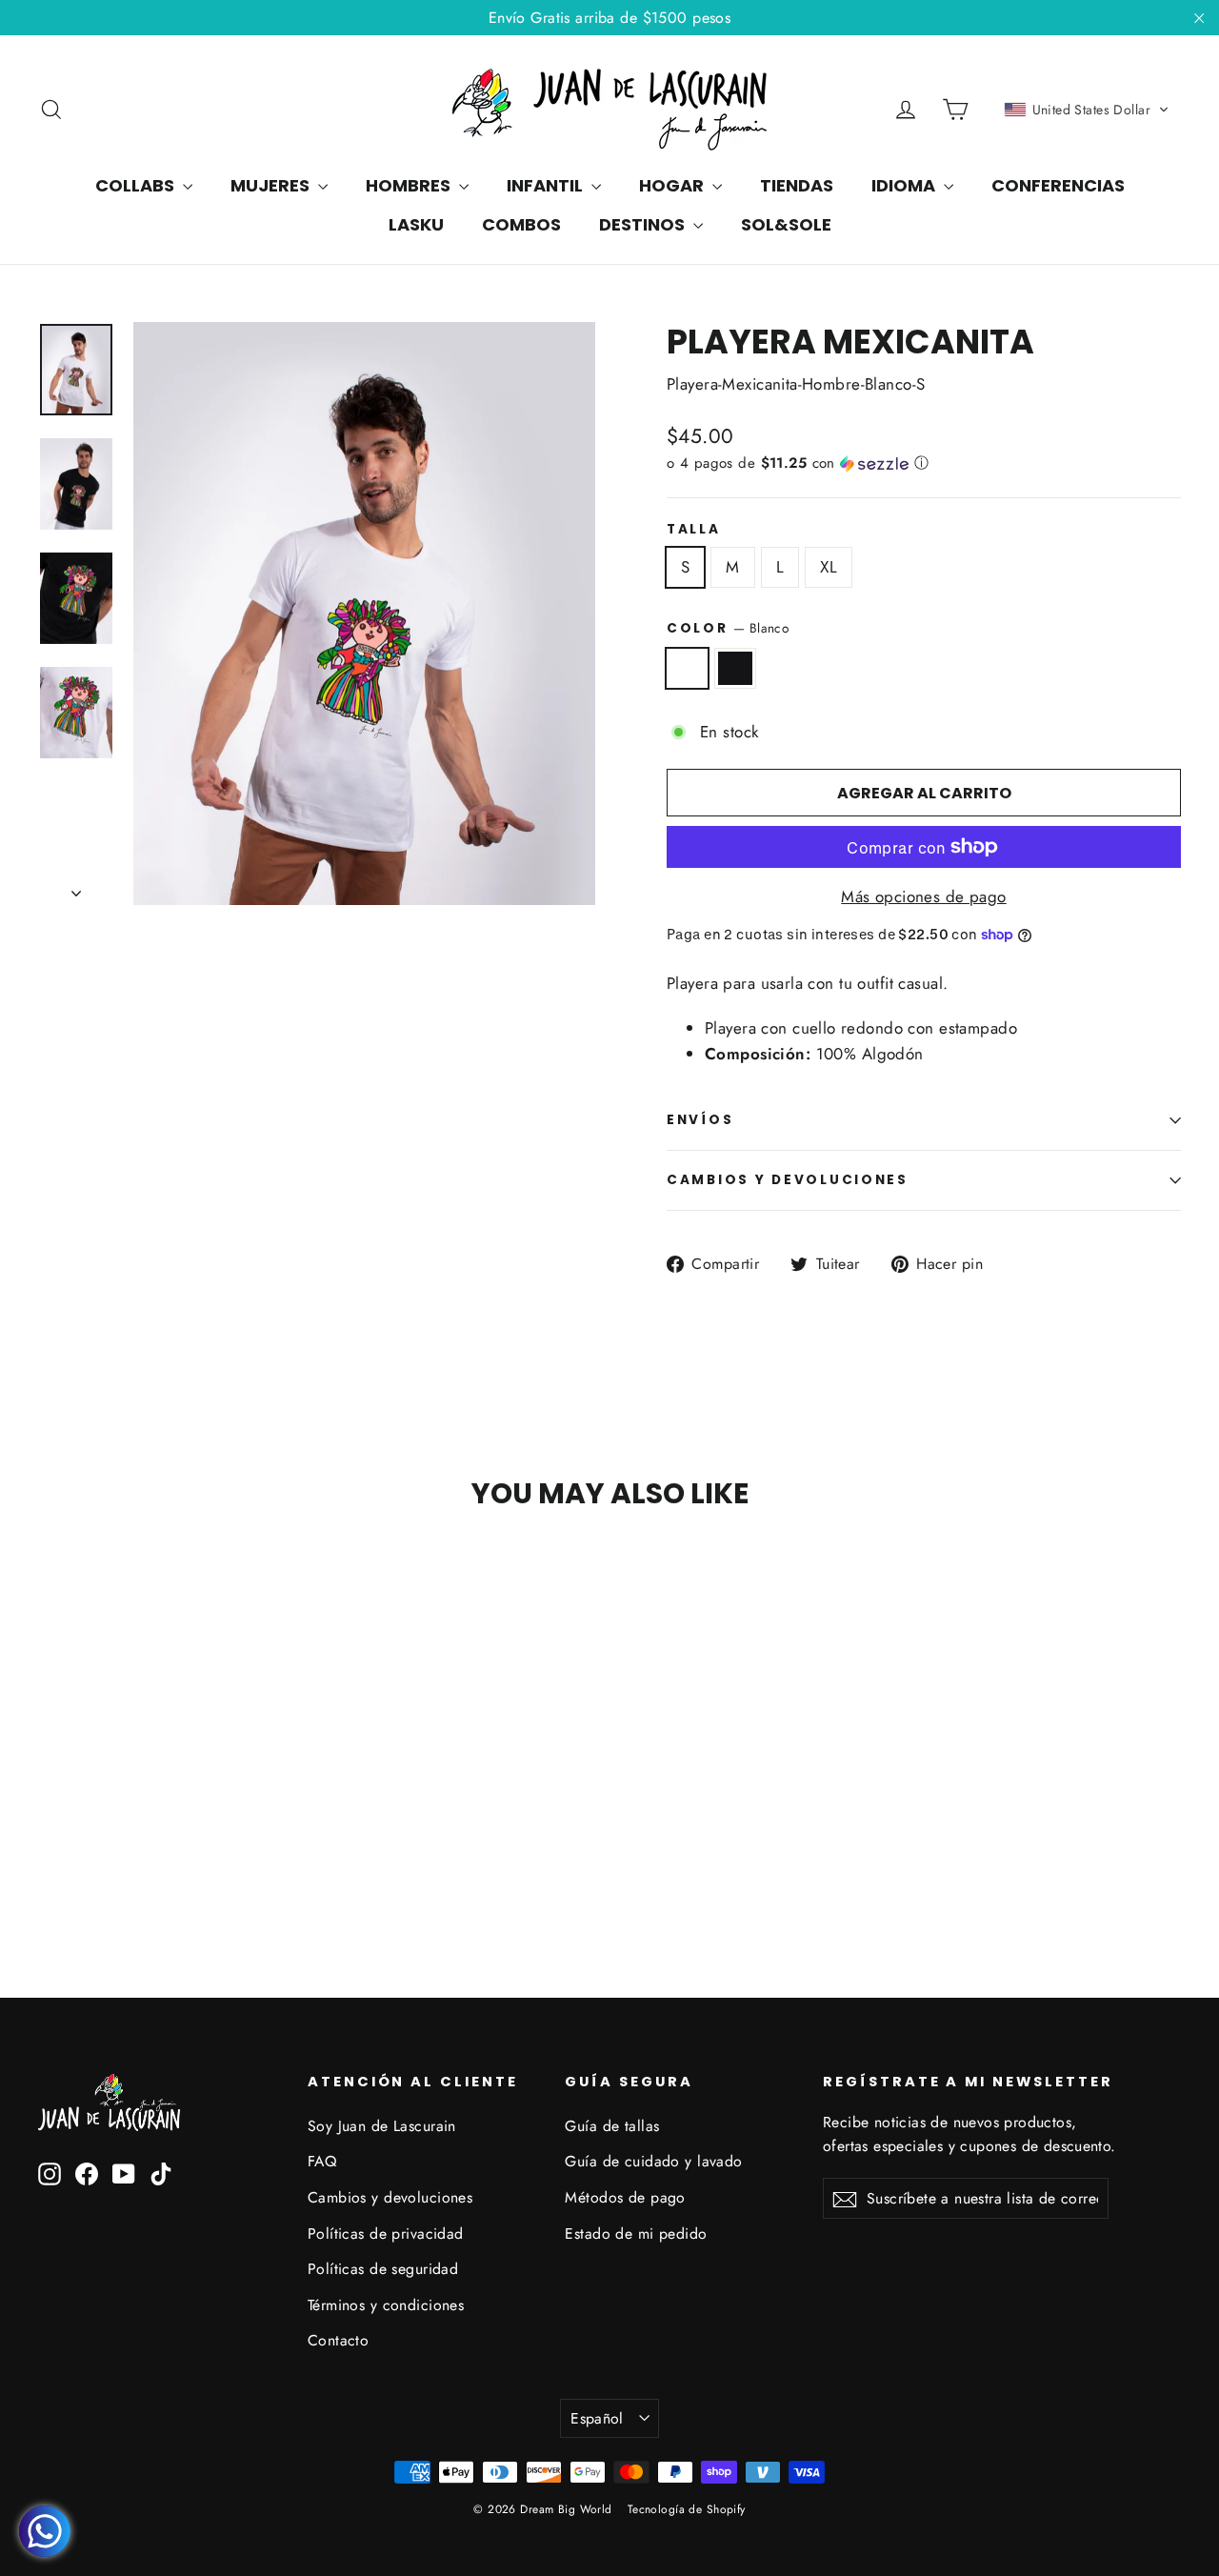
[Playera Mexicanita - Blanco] (50, 1852)
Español (597, 2418)
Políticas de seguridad (383, 2269)
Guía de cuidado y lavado (653, 2161)
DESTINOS (644, 224)
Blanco (687, 668)
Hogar (673, 185)
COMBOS (521, 224)
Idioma (905, 185)
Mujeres (272, 185)
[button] (1087, 110)
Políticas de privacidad (386, 2234)
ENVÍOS (700, 1120)
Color (728, 628)
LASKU (416, 224)
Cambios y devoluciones (390, 2197)
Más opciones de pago (924, 896)
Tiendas (797, 185)
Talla (694, 530)
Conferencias (1058, 185)
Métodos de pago (625, 2197)
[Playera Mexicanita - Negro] (74, 1852)
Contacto (338, 2340)
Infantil (547, 185)
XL (829, 567)
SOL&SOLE (786, 224)
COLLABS (137, 185)
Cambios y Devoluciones (788, 1180)
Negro (736, 668)
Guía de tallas (612, 2126)
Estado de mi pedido (636, 2234)
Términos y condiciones (386, 2305)
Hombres (410, 185)
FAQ (322, 2161)
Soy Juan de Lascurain (382, 2126)
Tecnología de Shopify (687, 2509)
